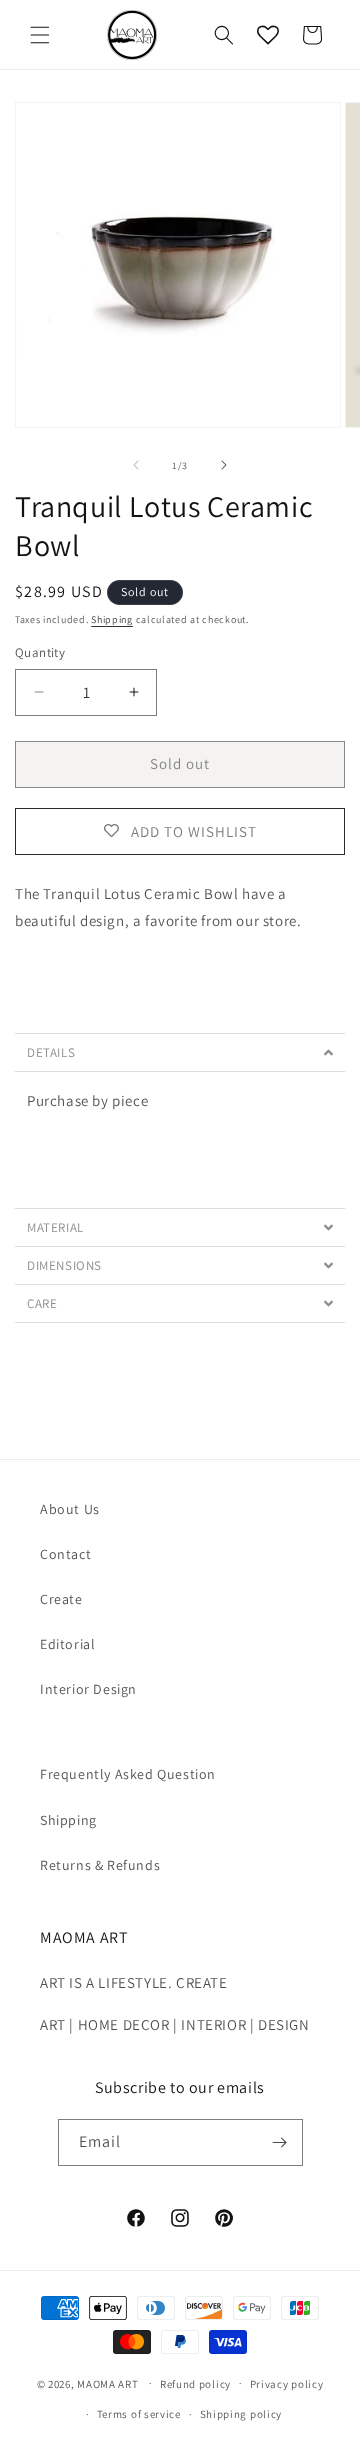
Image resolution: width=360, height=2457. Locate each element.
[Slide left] (136, 465)
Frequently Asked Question (128, 1774)
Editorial (67, 1644)
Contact (65, 1554)
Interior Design (88, 1689)
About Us (70, 1509)
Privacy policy (287, 2384)
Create (61, 1599)
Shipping (112, 619)
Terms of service (139, 2414)
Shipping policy (241, 2414)
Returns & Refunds (100, 1865)
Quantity (40, 652)
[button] (40, 35)
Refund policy (195, 2384)
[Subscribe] (280, 2142)
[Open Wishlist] (268, 35)
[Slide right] (224, 465)
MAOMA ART (107, 2383)
